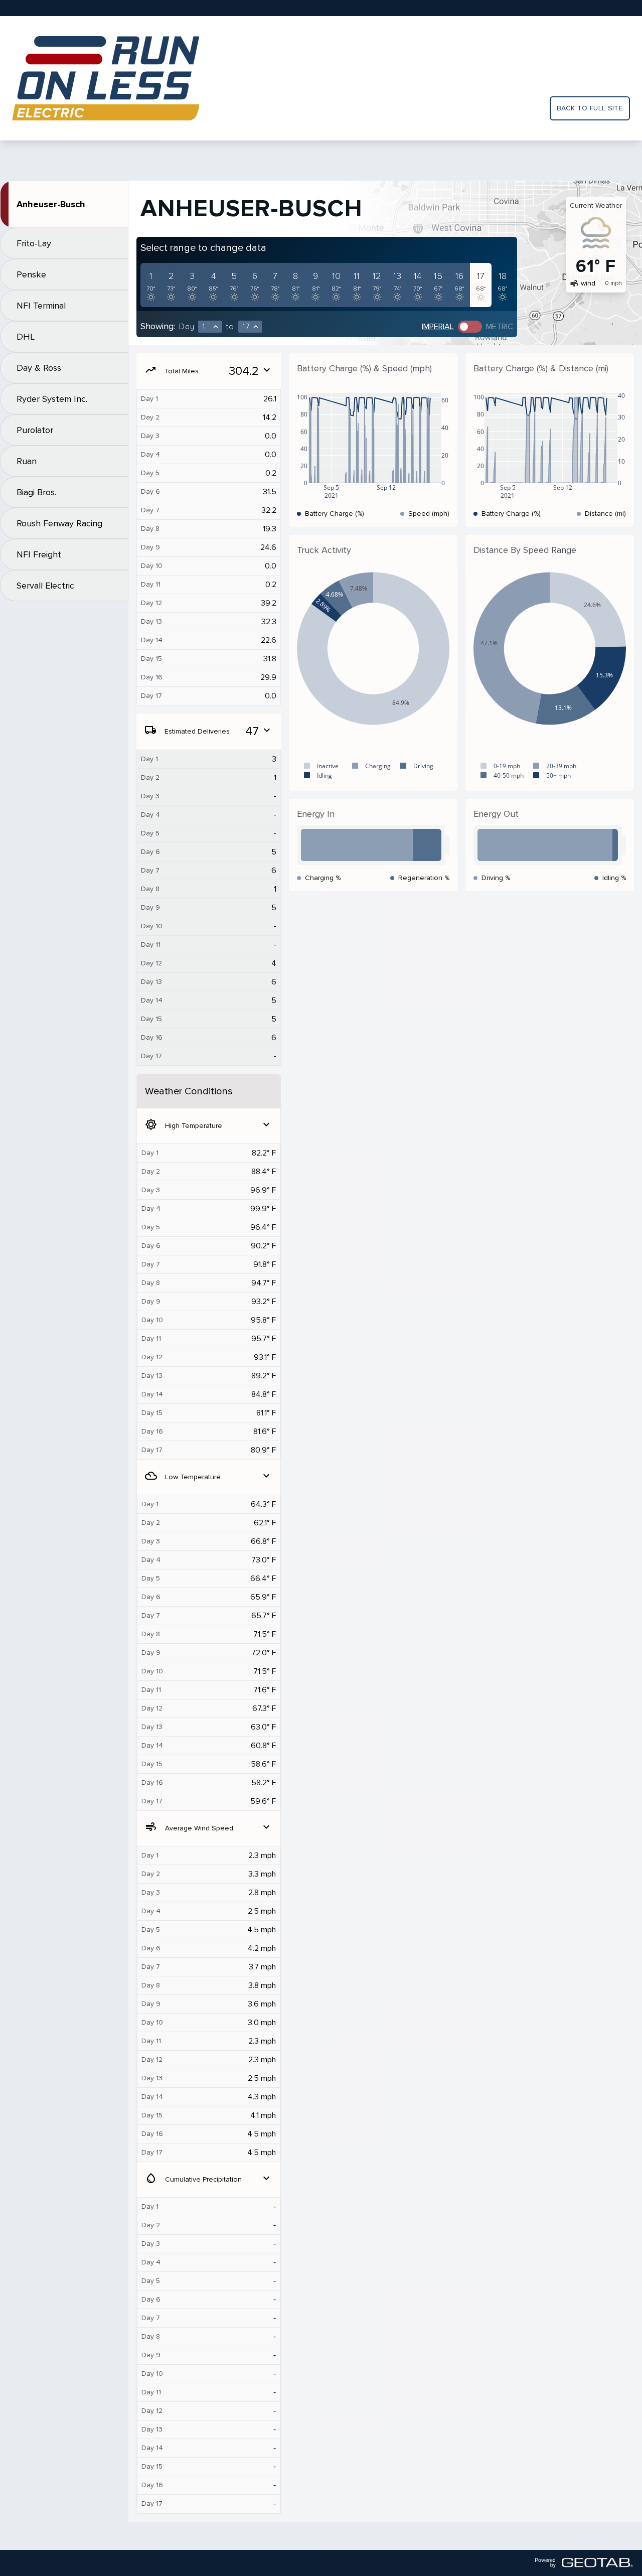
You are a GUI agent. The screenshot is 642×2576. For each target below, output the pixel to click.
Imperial (438, 327)
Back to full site (590, 108)
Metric (500, 327)
